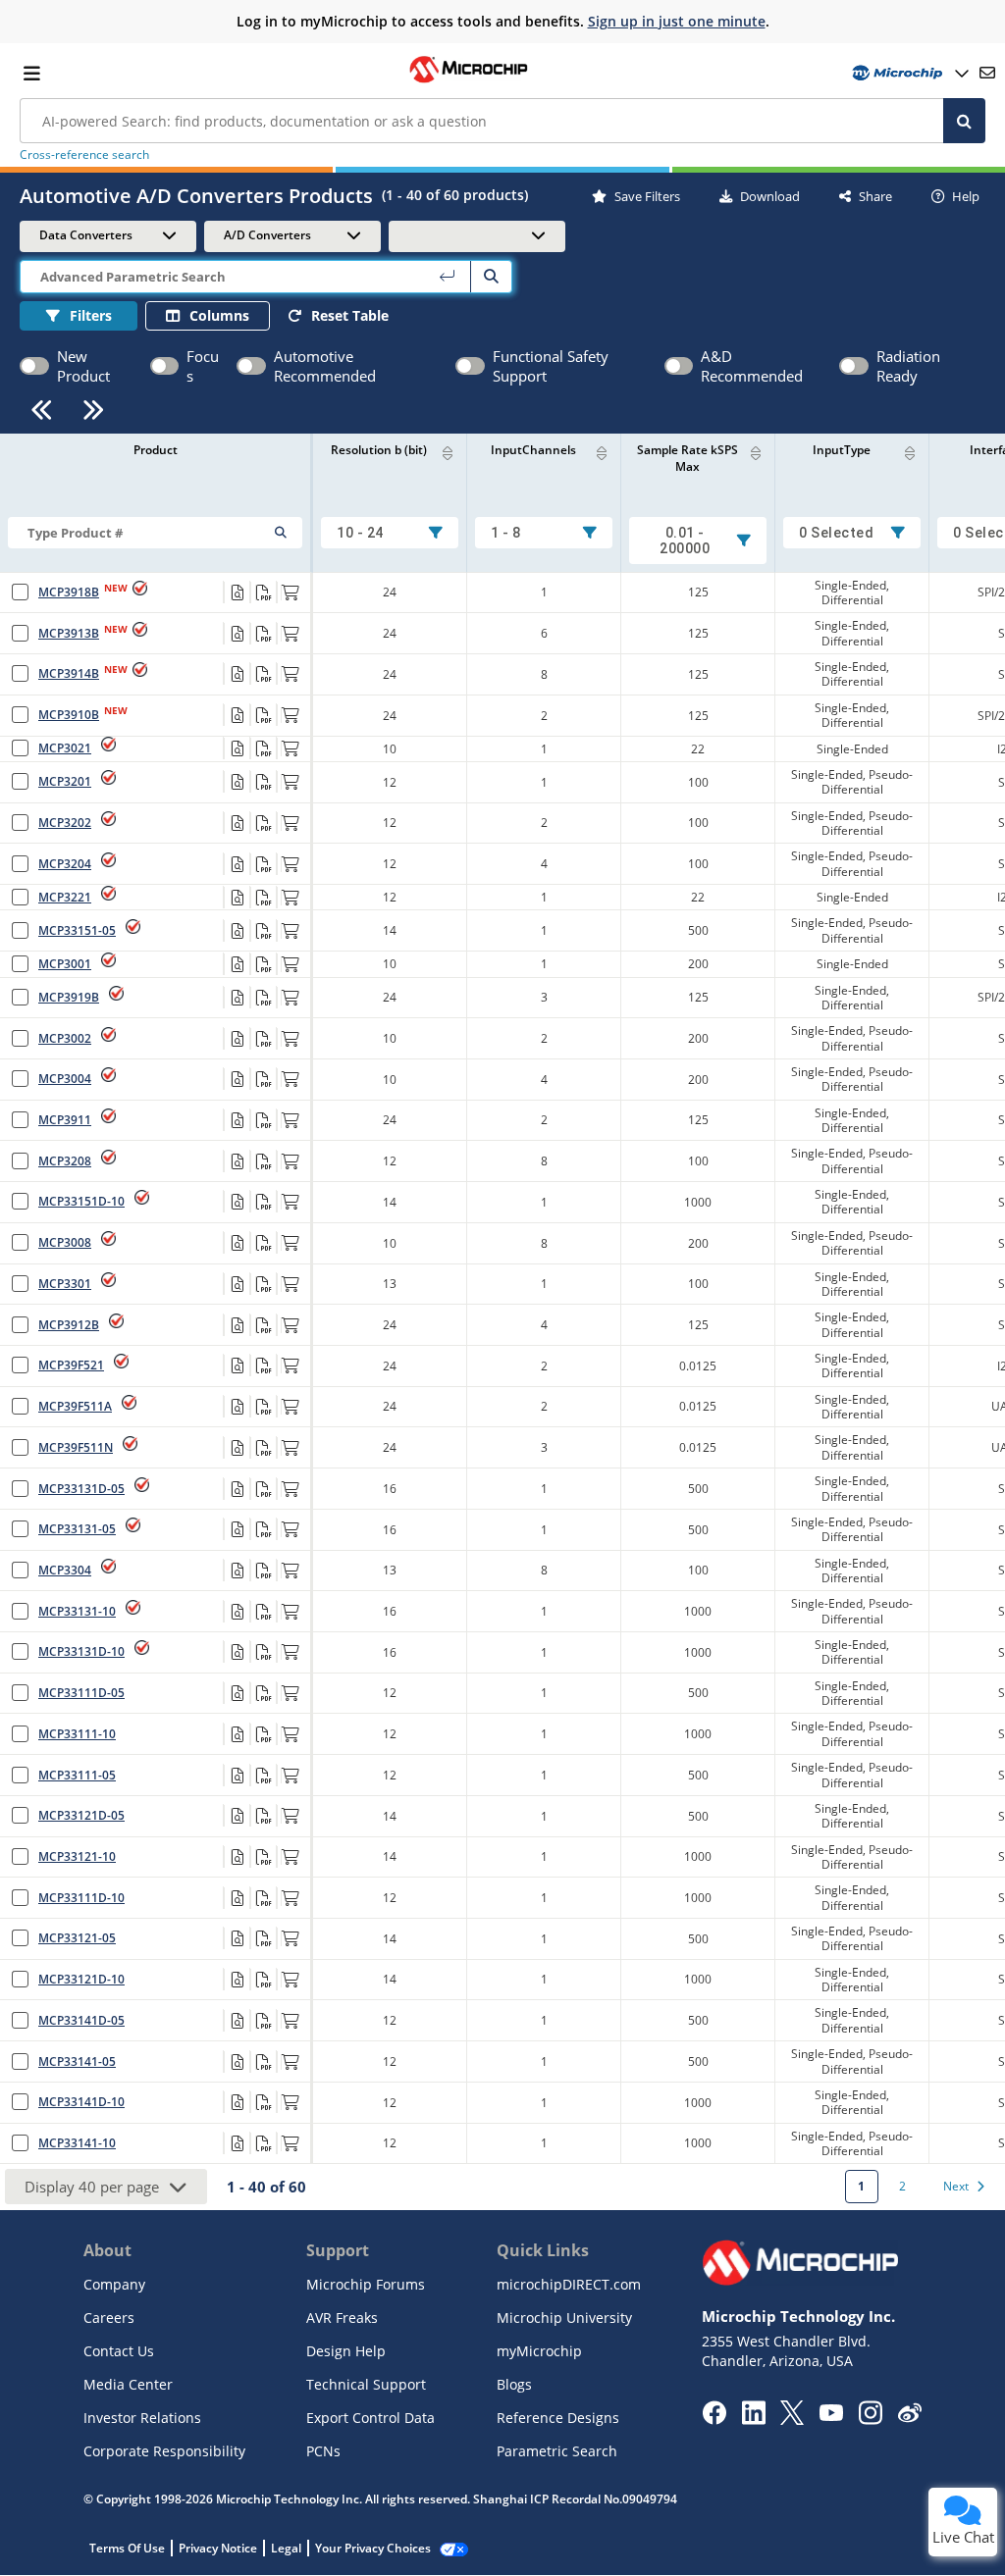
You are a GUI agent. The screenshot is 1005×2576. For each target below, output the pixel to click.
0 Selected (836, 533)
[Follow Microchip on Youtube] (831, 2415)
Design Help (346, 2351)
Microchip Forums (366, 2284)
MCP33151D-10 (81, 1201)
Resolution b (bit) (379, 450)
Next (956, 2186)
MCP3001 (65, 964)
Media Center (128, 2384)
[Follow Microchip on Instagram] (870, 2419)
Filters (91, 315)
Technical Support (366, 2384)
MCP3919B (69, 997)
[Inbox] (987, 73)
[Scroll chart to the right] (94, 410)
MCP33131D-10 (81, 1651)
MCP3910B (69, 715)
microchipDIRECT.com (569, 2284)
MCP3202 (65, 823)
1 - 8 (506, 533)
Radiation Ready (908, 366)
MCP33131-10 (77, 1611)
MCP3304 (65, 1570)
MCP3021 (65, 748)
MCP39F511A (75, 1406)
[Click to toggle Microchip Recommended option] (164, 366)
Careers (109, 2318)
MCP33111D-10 (81, 1898)
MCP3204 (65, 864)
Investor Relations (142, 2418)
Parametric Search (557, 2451)
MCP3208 (65, 1161)
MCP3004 (65, 1079)
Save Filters (647, 196)
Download (770, 196)
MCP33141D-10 (81, 2102)
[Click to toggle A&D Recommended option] (679, 366)
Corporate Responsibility (164, 2451)
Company (114, 2284)
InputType (842, 450)
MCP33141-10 (77, 2143)
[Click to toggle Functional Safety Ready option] (470, 366)
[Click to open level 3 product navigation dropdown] (477, 235)
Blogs (514, 2384)
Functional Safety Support (551, 366)
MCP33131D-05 (81, 1489)
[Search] (964, 121)
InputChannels (533, 450)
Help (966, 196)
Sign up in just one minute (677, 21)
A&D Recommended (752, 366)
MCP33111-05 (77, 1775)
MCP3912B (69, 1325)
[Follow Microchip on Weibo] (909, 2417)
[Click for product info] (237, 592)
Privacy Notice (218, 2548)
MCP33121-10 (77, 1856)
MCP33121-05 (77, 1938)
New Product (83, 366)
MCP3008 (65, 1242)
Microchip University (564, 2318)
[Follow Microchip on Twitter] (792, 2419)
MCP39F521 (71, 1365)
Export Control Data (370, 2418)
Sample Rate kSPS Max (688, 458)
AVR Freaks (342, 2318)
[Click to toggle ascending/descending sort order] (910, 453)
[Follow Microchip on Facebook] (714, 2419)
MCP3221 (65, 897)
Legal (286, 2548)
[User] (908, 73)
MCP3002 (65, 1038)
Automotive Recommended (325, 366)
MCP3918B (69, 592)
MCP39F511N (76, 1447)
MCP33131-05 (77, 1529)
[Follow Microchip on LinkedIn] (753, 2419)
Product (156, 450)
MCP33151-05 (77, 930)
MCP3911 (65, 1120)
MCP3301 (65, 1284)
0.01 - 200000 (685, 541)
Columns (219, 315)
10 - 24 (360, 533)
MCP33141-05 (77, 2061)
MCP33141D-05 (81, 2020)
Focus (203, 366)
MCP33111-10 (77, 1734)
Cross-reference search (84, 155)
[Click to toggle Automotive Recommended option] (251, 366)
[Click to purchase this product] (290, 592)
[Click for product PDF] (263, 592)
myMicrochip (539, 2351)
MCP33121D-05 (81, 1815)
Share (875, 196)
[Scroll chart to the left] (42, 410)
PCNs (323, 2451)
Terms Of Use (127, 2548)
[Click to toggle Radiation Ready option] (854, 366)
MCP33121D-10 (81, 1979)
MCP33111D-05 (81, 1693)
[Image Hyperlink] (468, 80)
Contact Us (119, 2351)
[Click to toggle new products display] (34, 366)
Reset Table (350, 315)
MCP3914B (69, 673)
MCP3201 (65, 781)
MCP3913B (69, 633)
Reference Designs (558, 2418)
